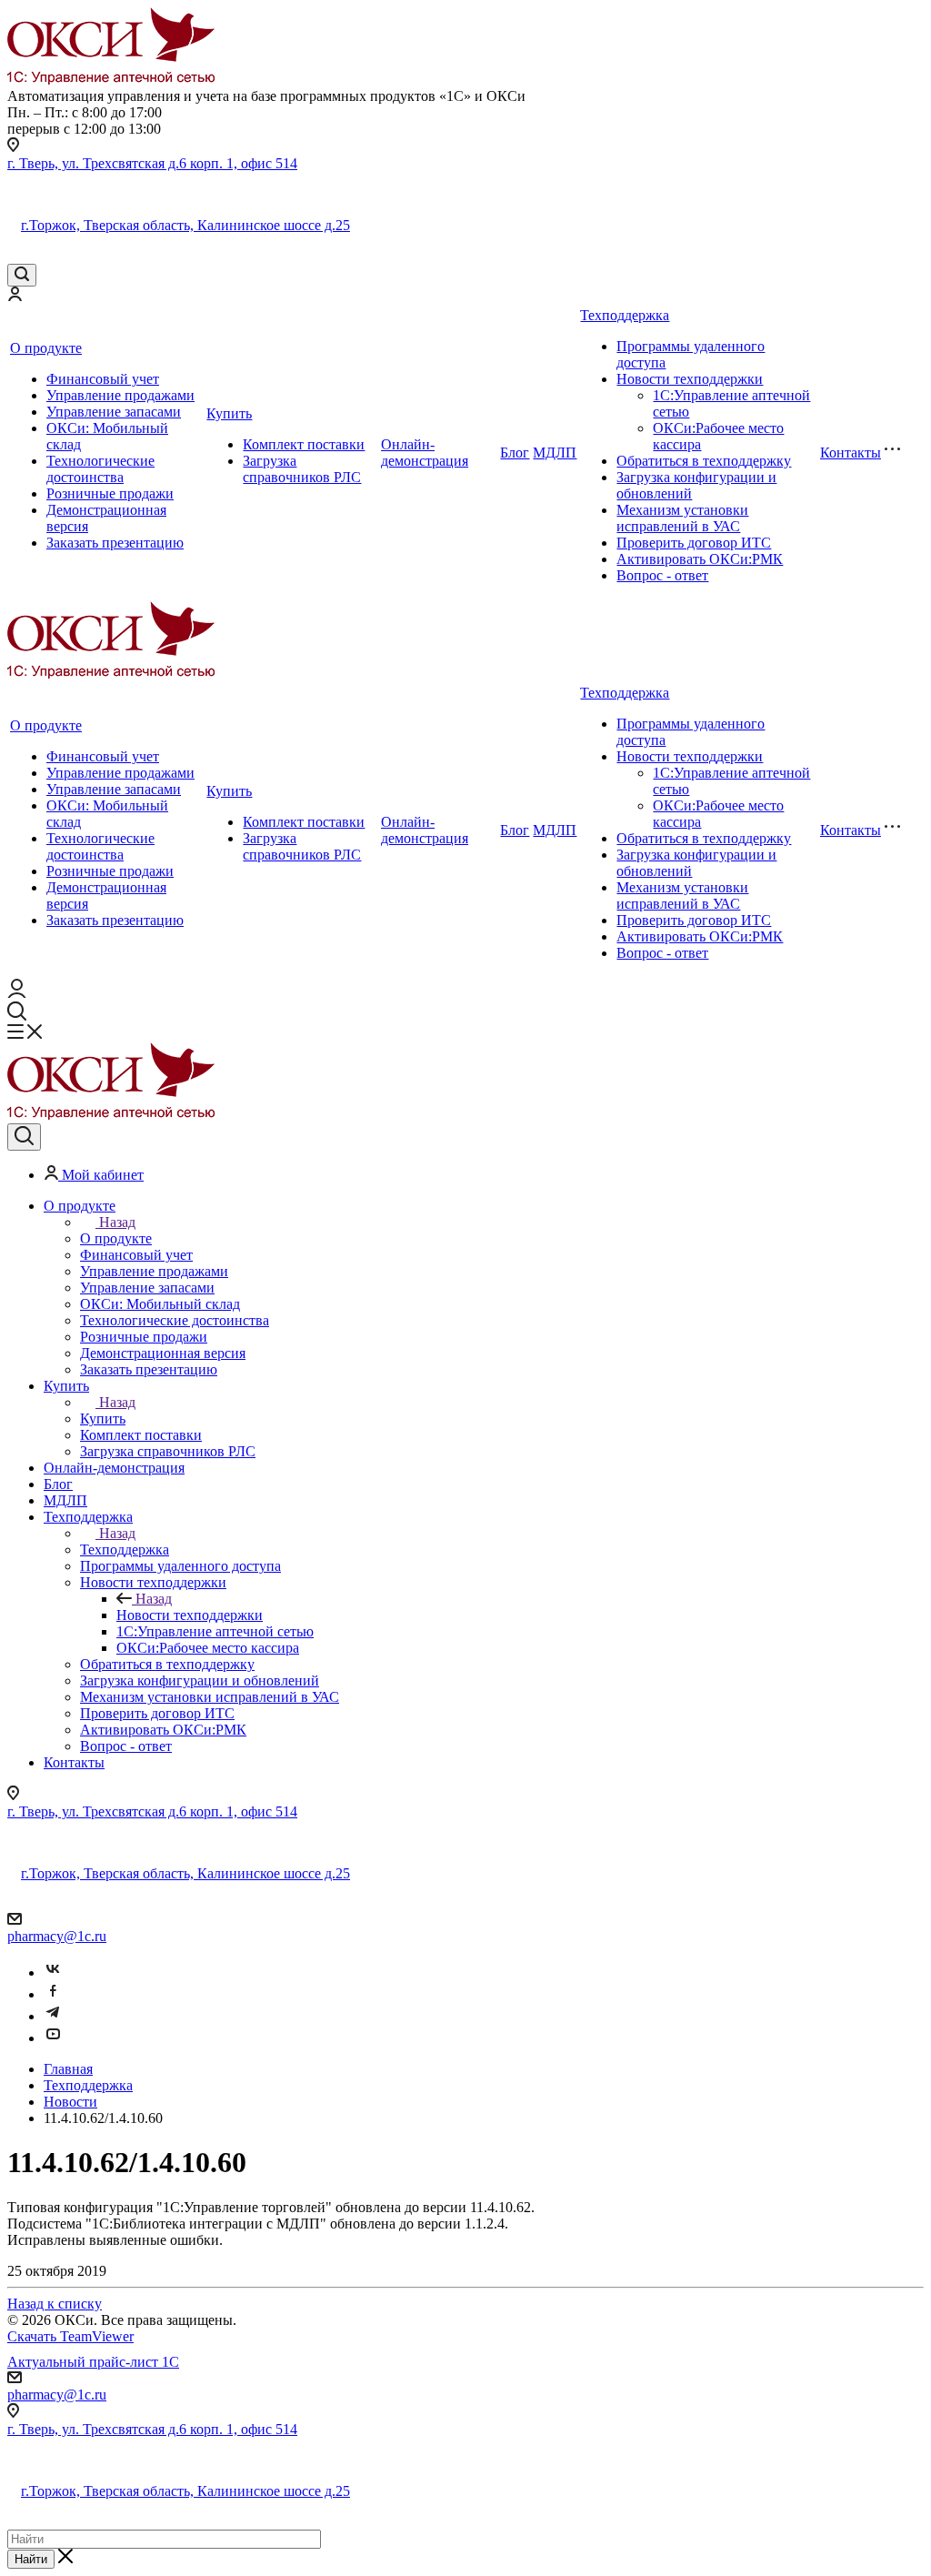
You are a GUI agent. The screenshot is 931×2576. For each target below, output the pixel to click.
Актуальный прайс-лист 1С (93, 2362)
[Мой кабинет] (15, 296)
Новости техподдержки (690, 379)
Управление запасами (114, 412)
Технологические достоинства (100, 469)
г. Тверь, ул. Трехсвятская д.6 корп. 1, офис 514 (152, 163)
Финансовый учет (103, 379)
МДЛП (555, 453)
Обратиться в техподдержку (704, 461)
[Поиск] (22, 275)
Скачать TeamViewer (70, 2336)
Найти (31, 2559)
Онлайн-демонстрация (425, 453)
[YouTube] (53, 2038)
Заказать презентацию (115, 543)
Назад (117, 1222)
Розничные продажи (110, 493)
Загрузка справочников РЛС (302, 469)
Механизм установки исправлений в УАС (682, 518)
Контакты (851, 453)
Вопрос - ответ (662, 575)
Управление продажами (120, 395)
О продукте (46, 348)
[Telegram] (53, 2016)
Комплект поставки (304, 444)
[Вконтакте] (53, 1972)
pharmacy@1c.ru (57, 1936)
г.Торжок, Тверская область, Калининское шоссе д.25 (185, 225)
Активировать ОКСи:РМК (700, 559)
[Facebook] (53, 1994)
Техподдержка (625, 315)
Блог (515, 453)
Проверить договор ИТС (694, 543)
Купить (229, 413)
